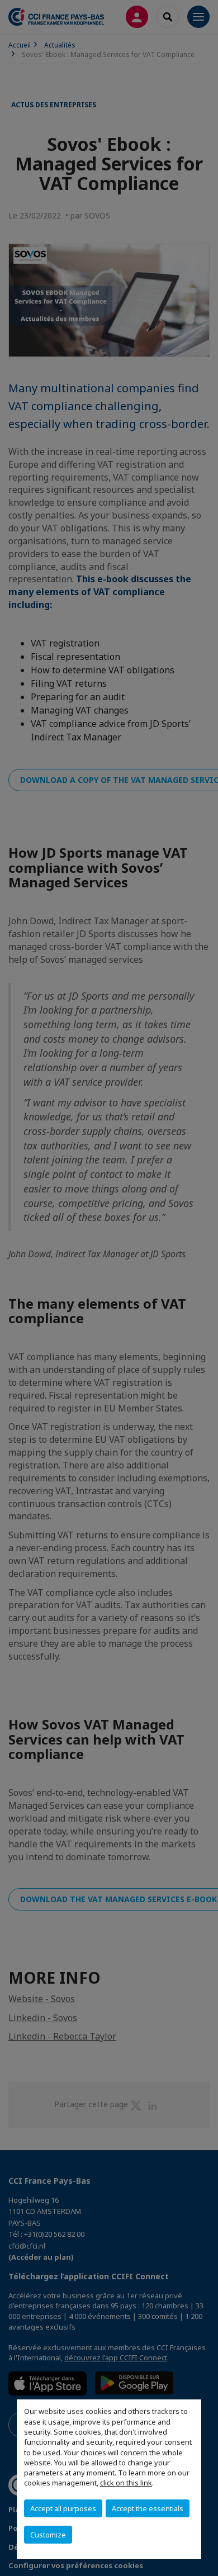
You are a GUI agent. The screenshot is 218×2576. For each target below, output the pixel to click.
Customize (48, 2535)
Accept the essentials (148, 2508)
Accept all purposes (63, 2508)
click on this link (126, 2483)
